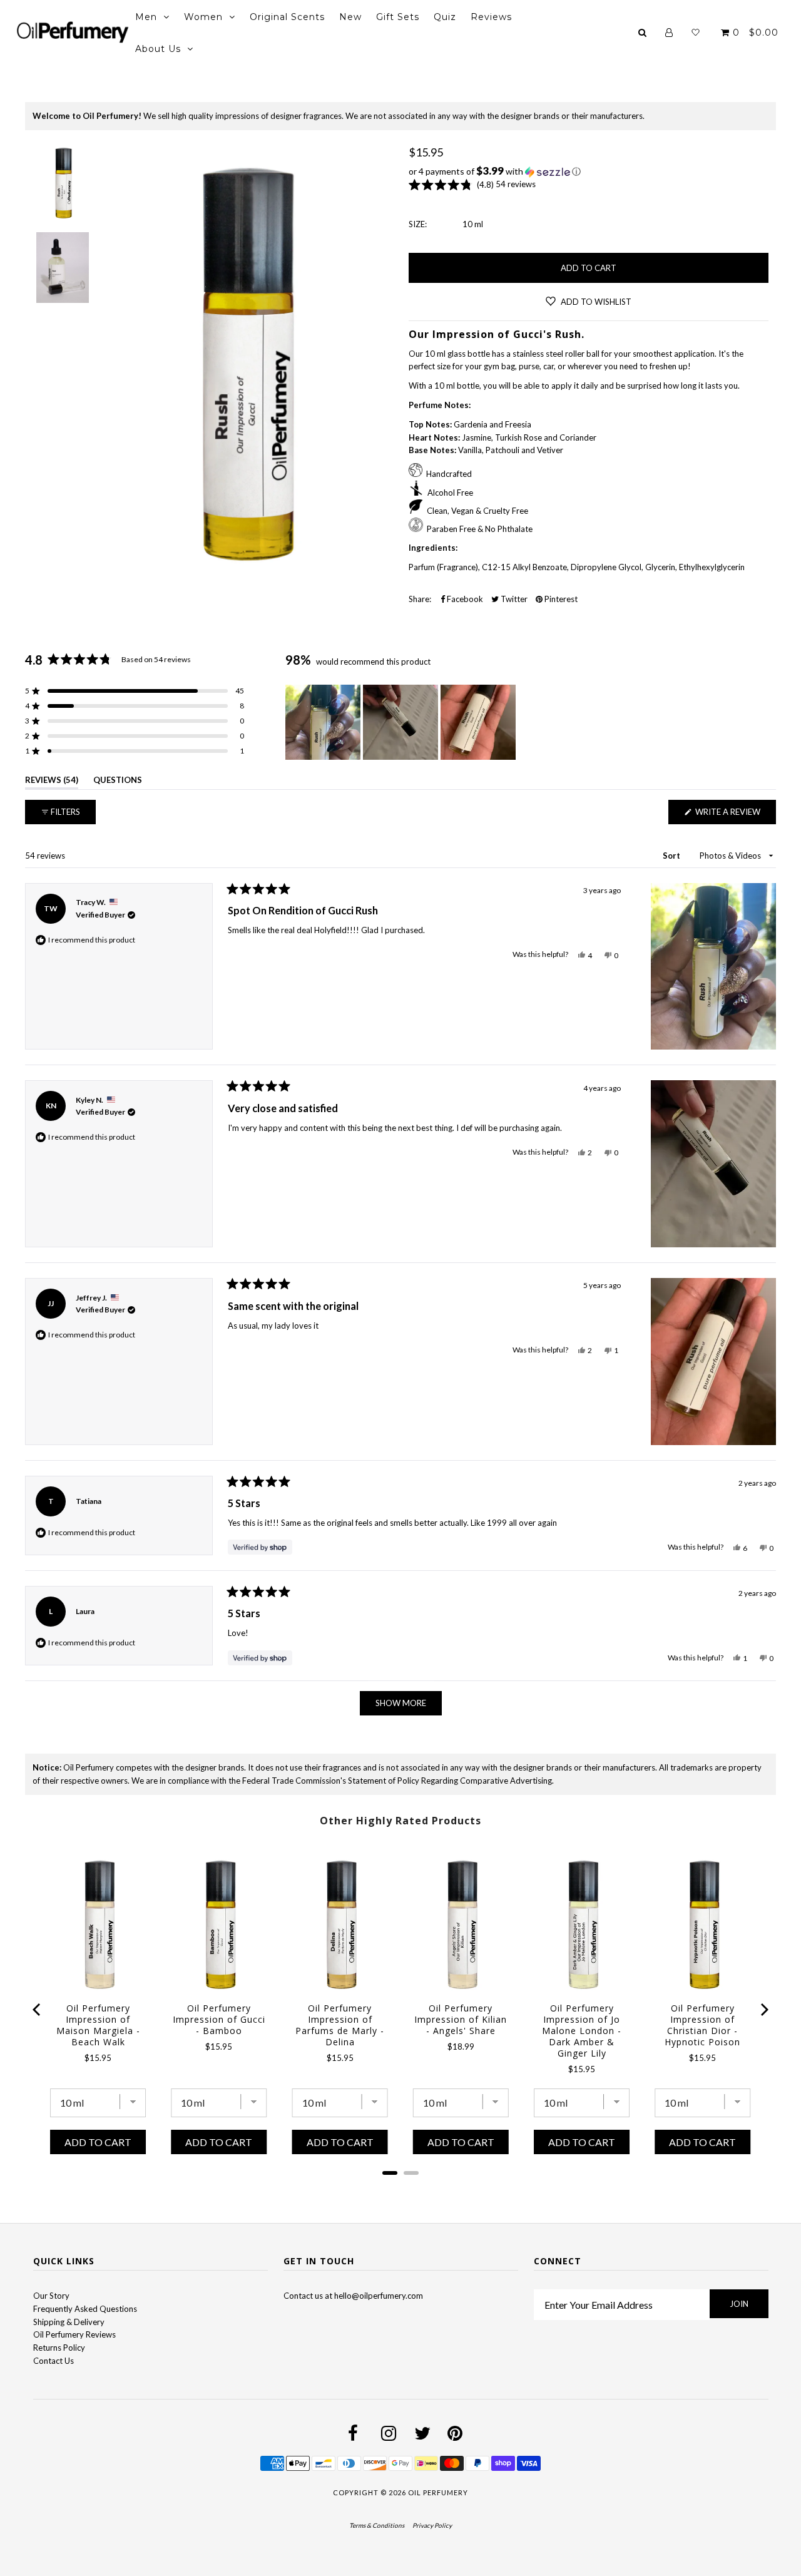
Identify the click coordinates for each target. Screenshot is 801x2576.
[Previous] (38, 2010)
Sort (672, 856)
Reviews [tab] (52, 782)
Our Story (51, 2296)
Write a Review (735, 815)
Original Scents (287, 17)
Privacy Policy (432, 2525)
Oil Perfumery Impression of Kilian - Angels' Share (461, 2020)
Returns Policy (59, 2348)
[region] (402, 722)
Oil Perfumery (438, 2492)
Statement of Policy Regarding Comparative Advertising (450, 1781)
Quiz (445, 17)
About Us (158, 49)
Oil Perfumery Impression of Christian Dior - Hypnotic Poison (702, 2025)
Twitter (513, 599)
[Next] (763, 2010)
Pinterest (560, 599)
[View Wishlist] (696, 33)
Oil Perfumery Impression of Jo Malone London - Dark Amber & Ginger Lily (582, 2031)
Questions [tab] (118, 782)
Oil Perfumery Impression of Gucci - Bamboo (219, 2020)
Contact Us (54, 2361)
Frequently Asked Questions (85, 2309)
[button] (589, 171)
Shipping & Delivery (69, 2322)
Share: (420, 599)
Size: (418, 224)
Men (146, 17)
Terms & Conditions (377, 2525)
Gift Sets (398, 17)
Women (203, 17)
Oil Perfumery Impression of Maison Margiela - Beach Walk (98, 2025)
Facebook (464, 599)
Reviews (491, 17)
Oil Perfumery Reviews (74, 2334)
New (350, 17)
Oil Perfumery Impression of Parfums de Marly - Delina (340, 2025)
